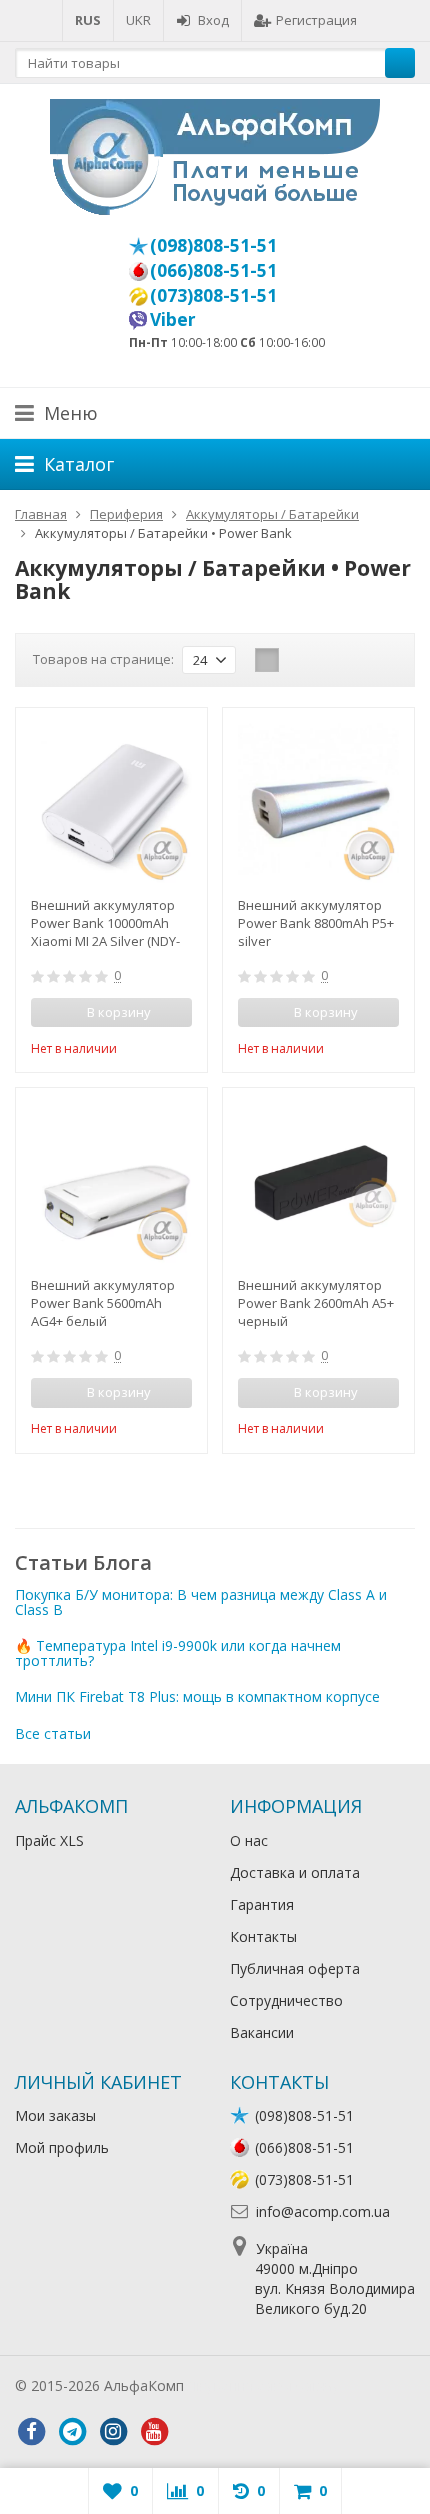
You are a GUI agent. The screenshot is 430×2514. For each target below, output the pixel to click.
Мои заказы (55, 2115)
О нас (249, 1840)
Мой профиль (62, 2147)
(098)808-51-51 (213, 245)
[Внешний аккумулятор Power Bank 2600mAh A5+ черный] (318, 1183)
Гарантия (262, 1904)
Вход (213, 20)
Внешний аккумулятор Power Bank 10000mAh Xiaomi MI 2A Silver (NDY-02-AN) (105, 923)
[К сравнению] (150, 1046)
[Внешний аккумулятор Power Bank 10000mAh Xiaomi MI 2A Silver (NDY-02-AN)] (111, 803)
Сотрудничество (286, 2000)
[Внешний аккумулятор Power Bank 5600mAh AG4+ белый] (111, 1183)
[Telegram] (72, 2432)
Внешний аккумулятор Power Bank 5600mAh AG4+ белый (103, 1303)
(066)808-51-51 (213, 270)
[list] (298, 660)
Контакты (263, 1936)
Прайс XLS (49, 1840)
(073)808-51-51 (213, 295)
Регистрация (316, 20)
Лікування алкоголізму (264, 2385)
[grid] (267, 660)
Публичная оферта (295, 1968)
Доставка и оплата (295, 1872)
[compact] (329, 660)
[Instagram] (113, 2432)
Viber (173, 319)
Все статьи (53, 1733)
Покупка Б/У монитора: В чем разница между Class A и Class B (201, 1602)
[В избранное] (180, 1046)
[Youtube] (154, 2432)
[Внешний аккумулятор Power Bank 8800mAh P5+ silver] (318, 803)
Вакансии (262, 2032)
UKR (138, 20)
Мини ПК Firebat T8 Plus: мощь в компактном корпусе (197, 1696)
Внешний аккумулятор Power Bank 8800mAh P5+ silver (316, 923)
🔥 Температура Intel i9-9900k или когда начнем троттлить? (178, 1653)
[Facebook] (31, 2432)
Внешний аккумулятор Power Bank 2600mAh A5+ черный (316, 1303)
